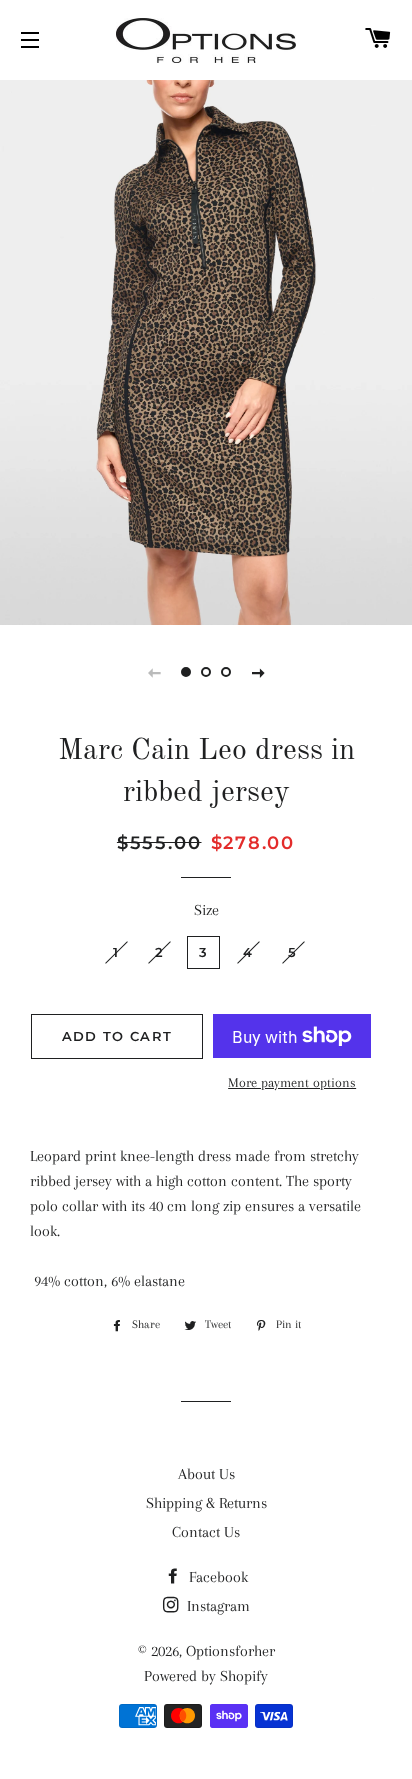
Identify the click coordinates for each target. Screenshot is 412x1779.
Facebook (216, 1577)
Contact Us (206, 1532)
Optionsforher (230, 1651)
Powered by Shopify (206, 1676)
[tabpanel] (206, 350)
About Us (206, 1474)
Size (206, 910)
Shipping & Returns (206, 1503)
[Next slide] (258, 672)
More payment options (292, 1082)
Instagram (216, 1606)
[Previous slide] (154, 672)
